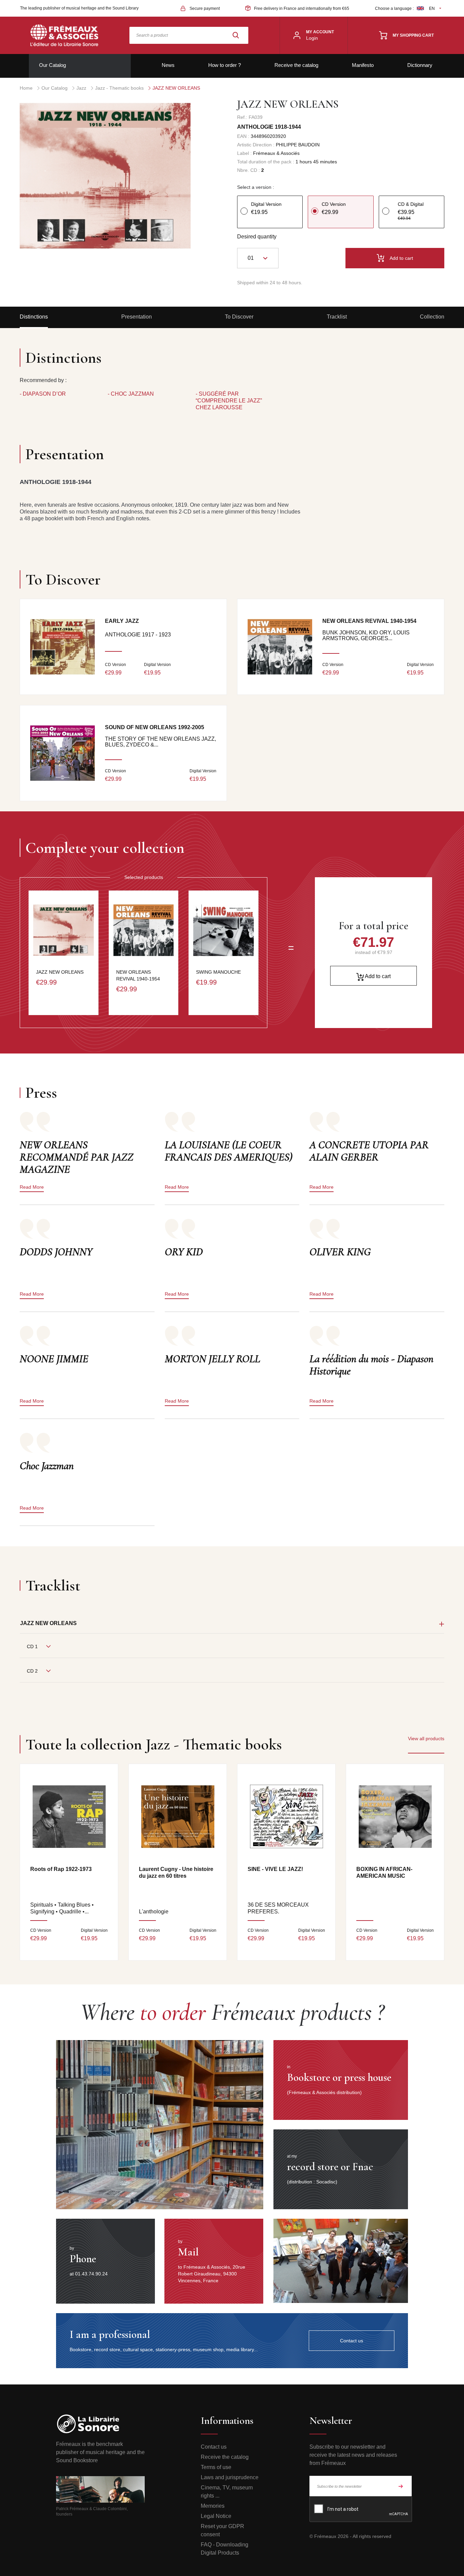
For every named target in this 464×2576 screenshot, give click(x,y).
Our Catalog (52, 65)
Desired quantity (257, 237)
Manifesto (363, 65)
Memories (213, 2506)
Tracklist (337, 317)
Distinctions (34, 317)
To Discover (239, 317)
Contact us (214, 2447)
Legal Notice (216, 2516)
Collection (432, 317)
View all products (426, 1739)
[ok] (401, 2486)
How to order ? (225, 65)
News (168, 65)
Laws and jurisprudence (230, 2477)
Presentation (137, 317)
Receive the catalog (296, 65)
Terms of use (216, 2467)
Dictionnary (420, 65)
